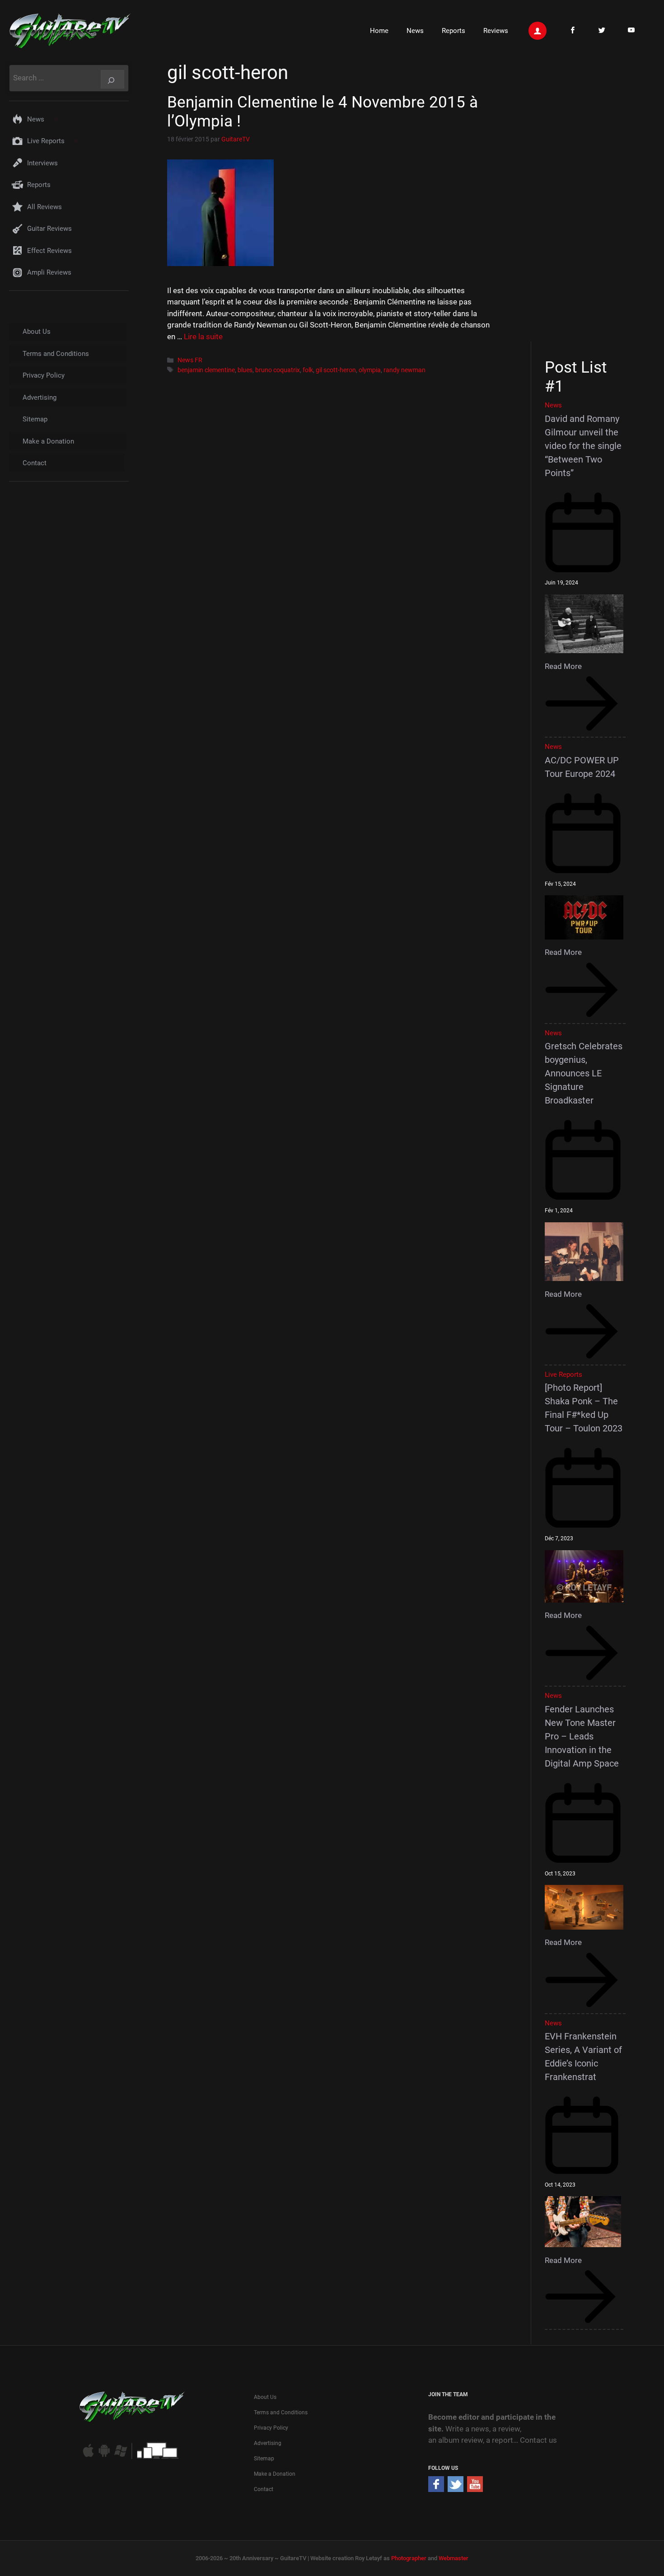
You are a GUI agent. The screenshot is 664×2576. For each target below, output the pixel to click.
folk (308, 370)
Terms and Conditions (56, 354)
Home (379, 31)
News (415, 31)
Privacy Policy (44, 375)
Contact (35, 463)
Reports (454, 31)
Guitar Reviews (49, 229)
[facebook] (436, 2489)
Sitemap (35, 419)
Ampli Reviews (49, 272)
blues (245, 370)
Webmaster (454, 2558)
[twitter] (456, 2489)
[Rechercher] (112, 79)
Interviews (42, 163)
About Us (37, 332)
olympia (370, 370)
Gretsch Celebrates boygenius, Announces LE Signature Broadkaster (584, 1073)
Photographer (409, 2558)
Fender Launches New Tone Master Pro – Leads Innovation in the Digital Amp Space (582, 1736)
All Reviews (44, 207)
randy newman (404, 370)
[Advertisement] (588, 200)
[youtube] (475, 2489)
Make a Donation (48, 441)
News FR (190, 360)
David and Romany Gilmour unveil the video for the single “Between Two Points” (583, 446)
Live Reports (46, 141)
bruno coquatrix (278, 370)
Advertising (40, 397)
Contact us (538, 2440)
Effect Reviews (49, 251)
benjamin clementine (206, 370)
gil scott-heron (336, 370)
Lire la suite (203, 337)
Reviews (496, 31)
